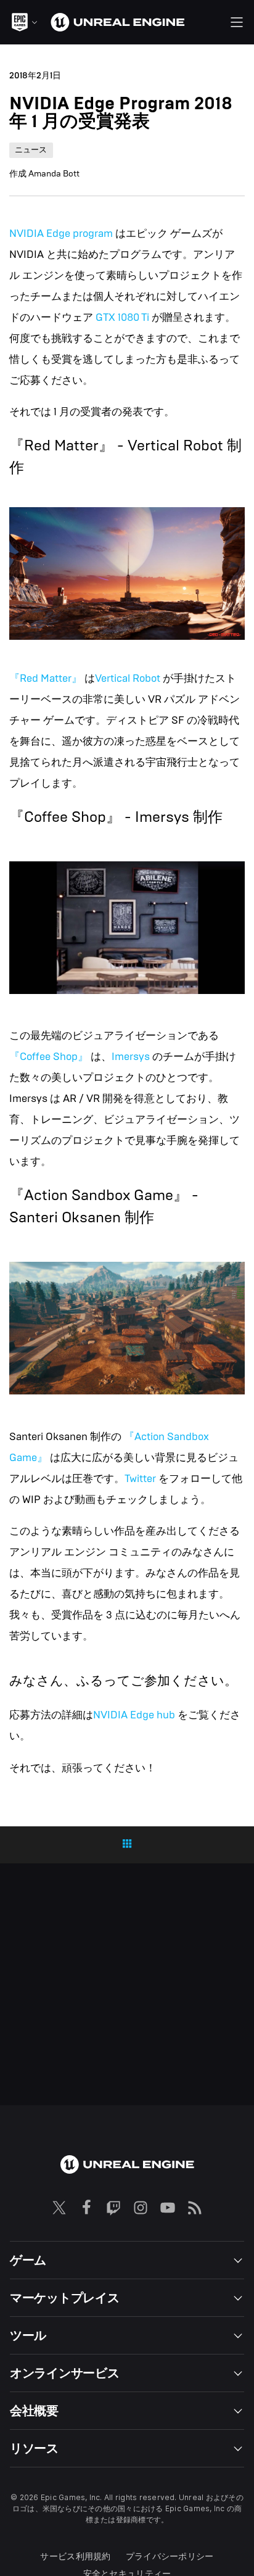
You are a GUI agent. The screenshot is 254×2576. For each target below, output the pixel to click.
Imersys (131, 1057)
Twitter (140, 1479)
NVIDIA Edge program (61, 234)
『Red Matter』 (46, 678)
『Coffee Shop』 (49, 1057)
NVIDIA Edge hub (134, 1715)
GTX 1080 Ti (122, 317)
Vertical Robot (128, 678)
